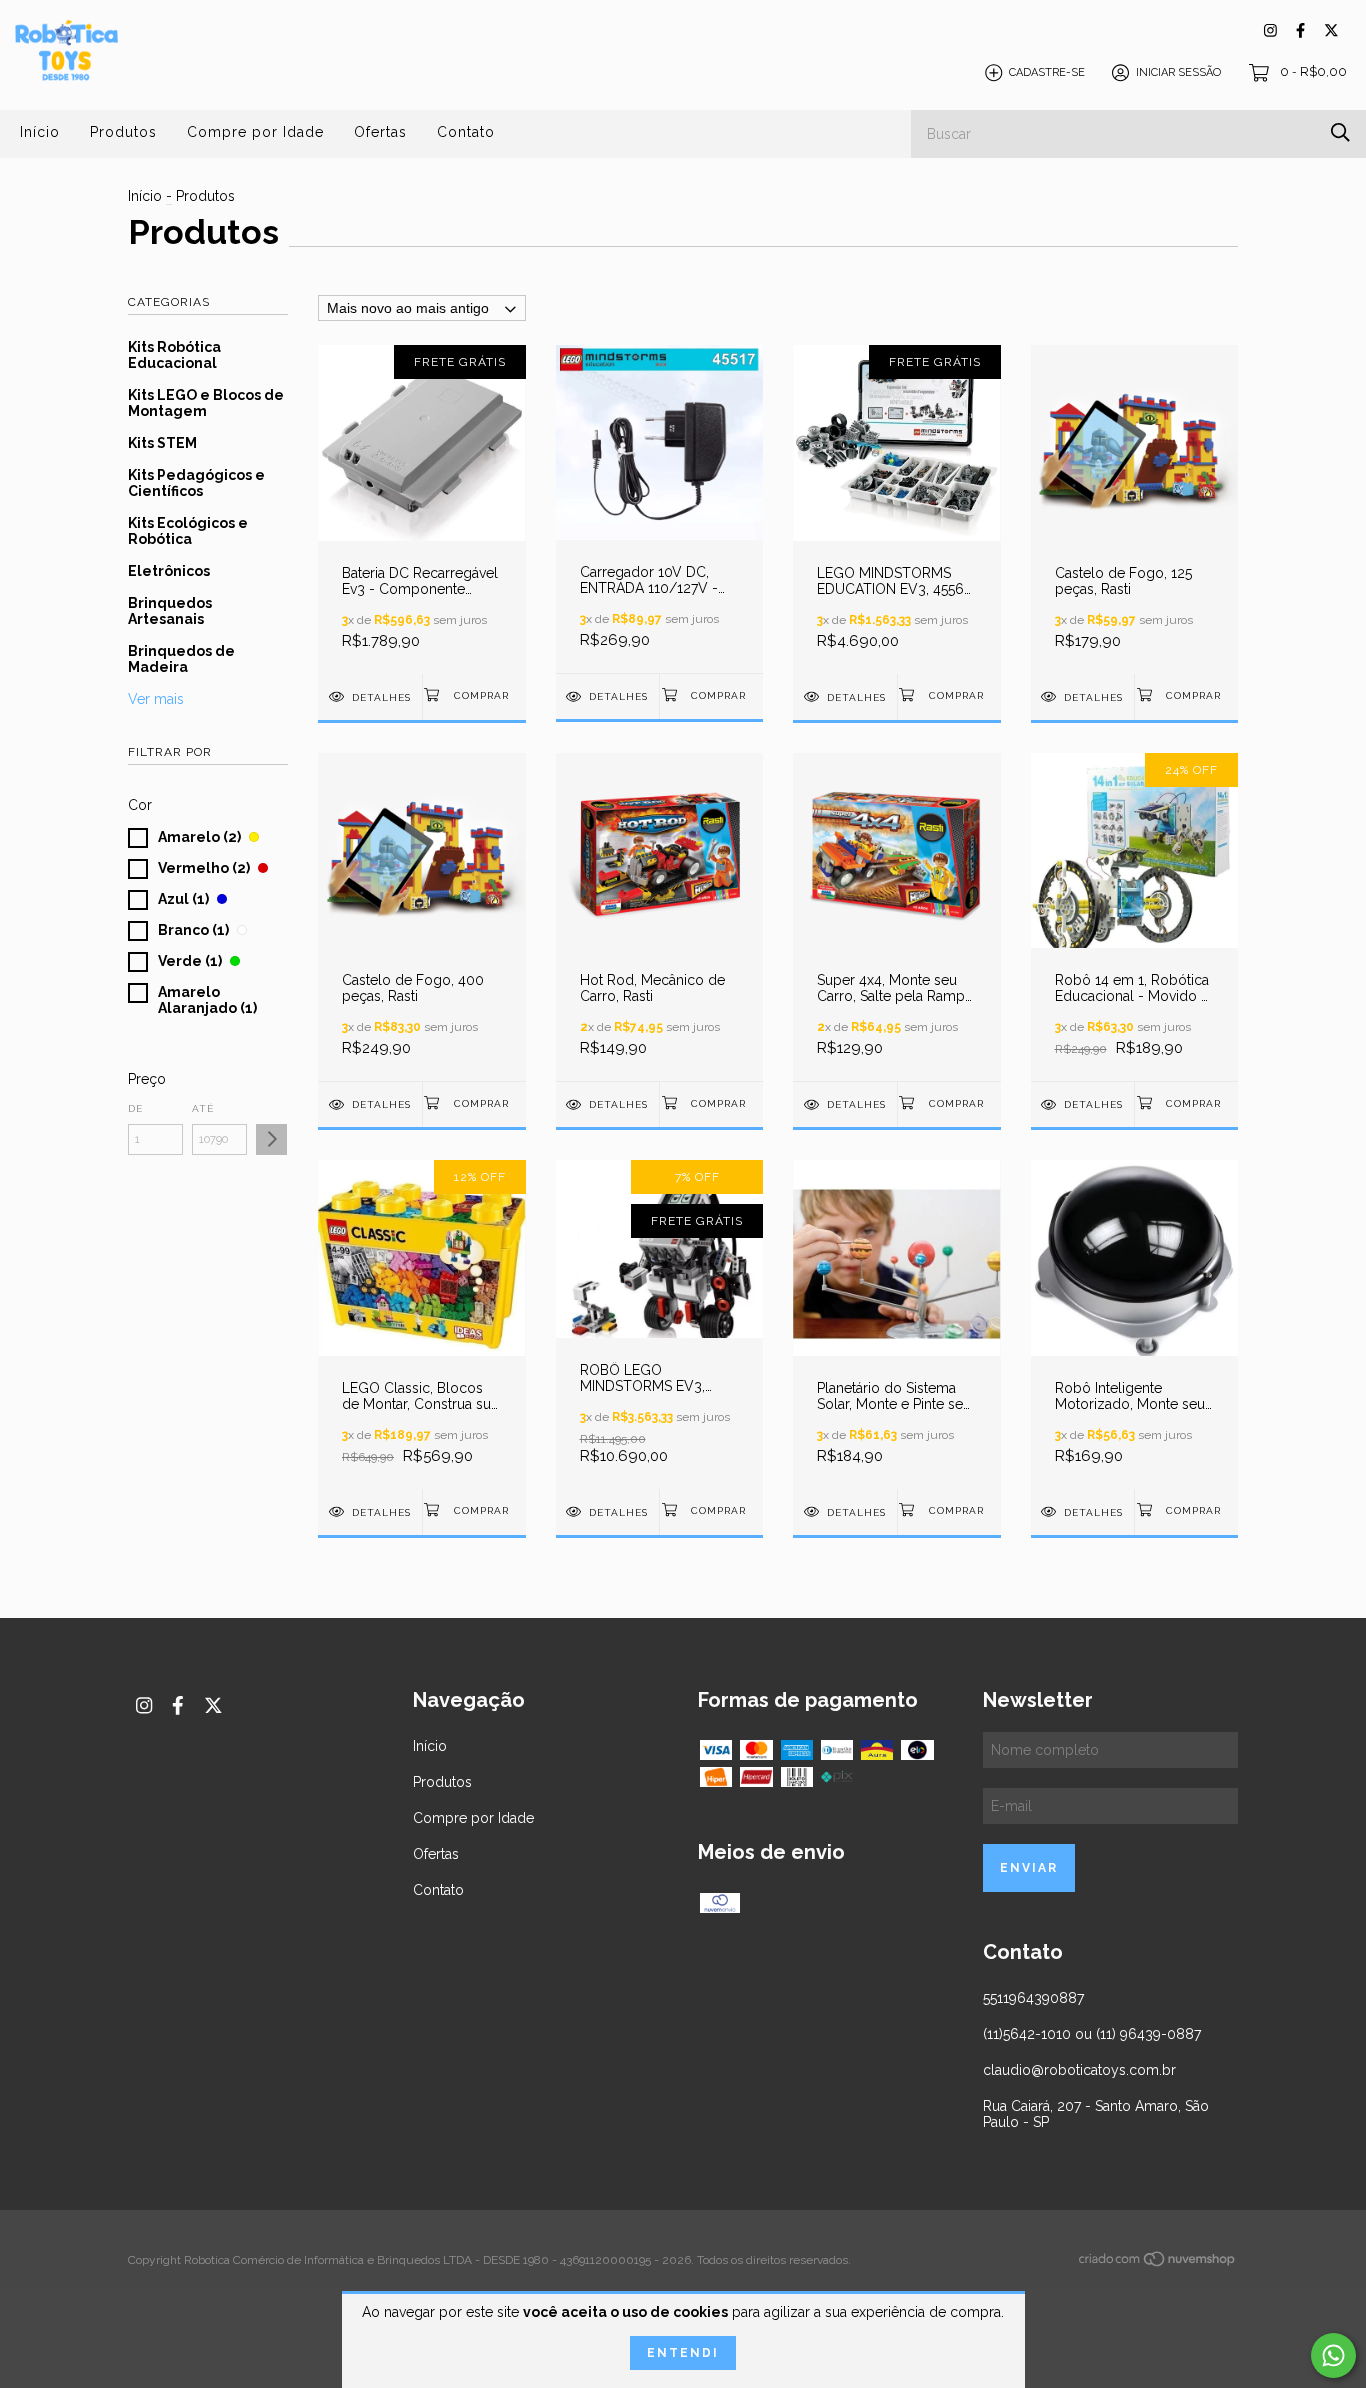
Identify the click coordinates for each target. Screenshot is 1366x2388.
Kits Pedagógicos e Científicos (196, 483)
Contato (466, 132)
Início (40, 132)
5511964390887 (1033, 1998)
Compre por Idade (255, 132)
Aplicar (271, 1139)
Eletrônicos (169, 571)
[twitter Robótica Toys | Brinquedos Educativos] (1331, 30)
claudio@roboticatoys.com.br (1079, 2070)
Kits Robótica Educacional (174, 355)
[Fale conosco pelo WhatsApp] (1333, 2355)
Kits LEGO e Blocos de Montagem (206, 403)
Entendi (683, 2353)
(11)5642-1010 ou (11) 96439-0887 (1092, 2034)
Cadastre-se (1047, 72)
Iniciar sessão (1178, 72)
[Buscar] (1340, 132)
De (135, 1108)
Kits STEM (162, 443)
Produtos (123, 132)
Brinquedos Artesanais (170, 611)
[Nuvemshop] (1158, 2263)
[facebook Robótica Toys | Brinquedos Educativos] (1300, 30)
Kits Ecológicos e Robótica (188, 531)
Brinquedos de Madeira (181, 659)
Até (203, 1108)
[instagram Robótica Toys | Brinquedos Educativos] (1270, 30)
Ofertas (380, 132)
